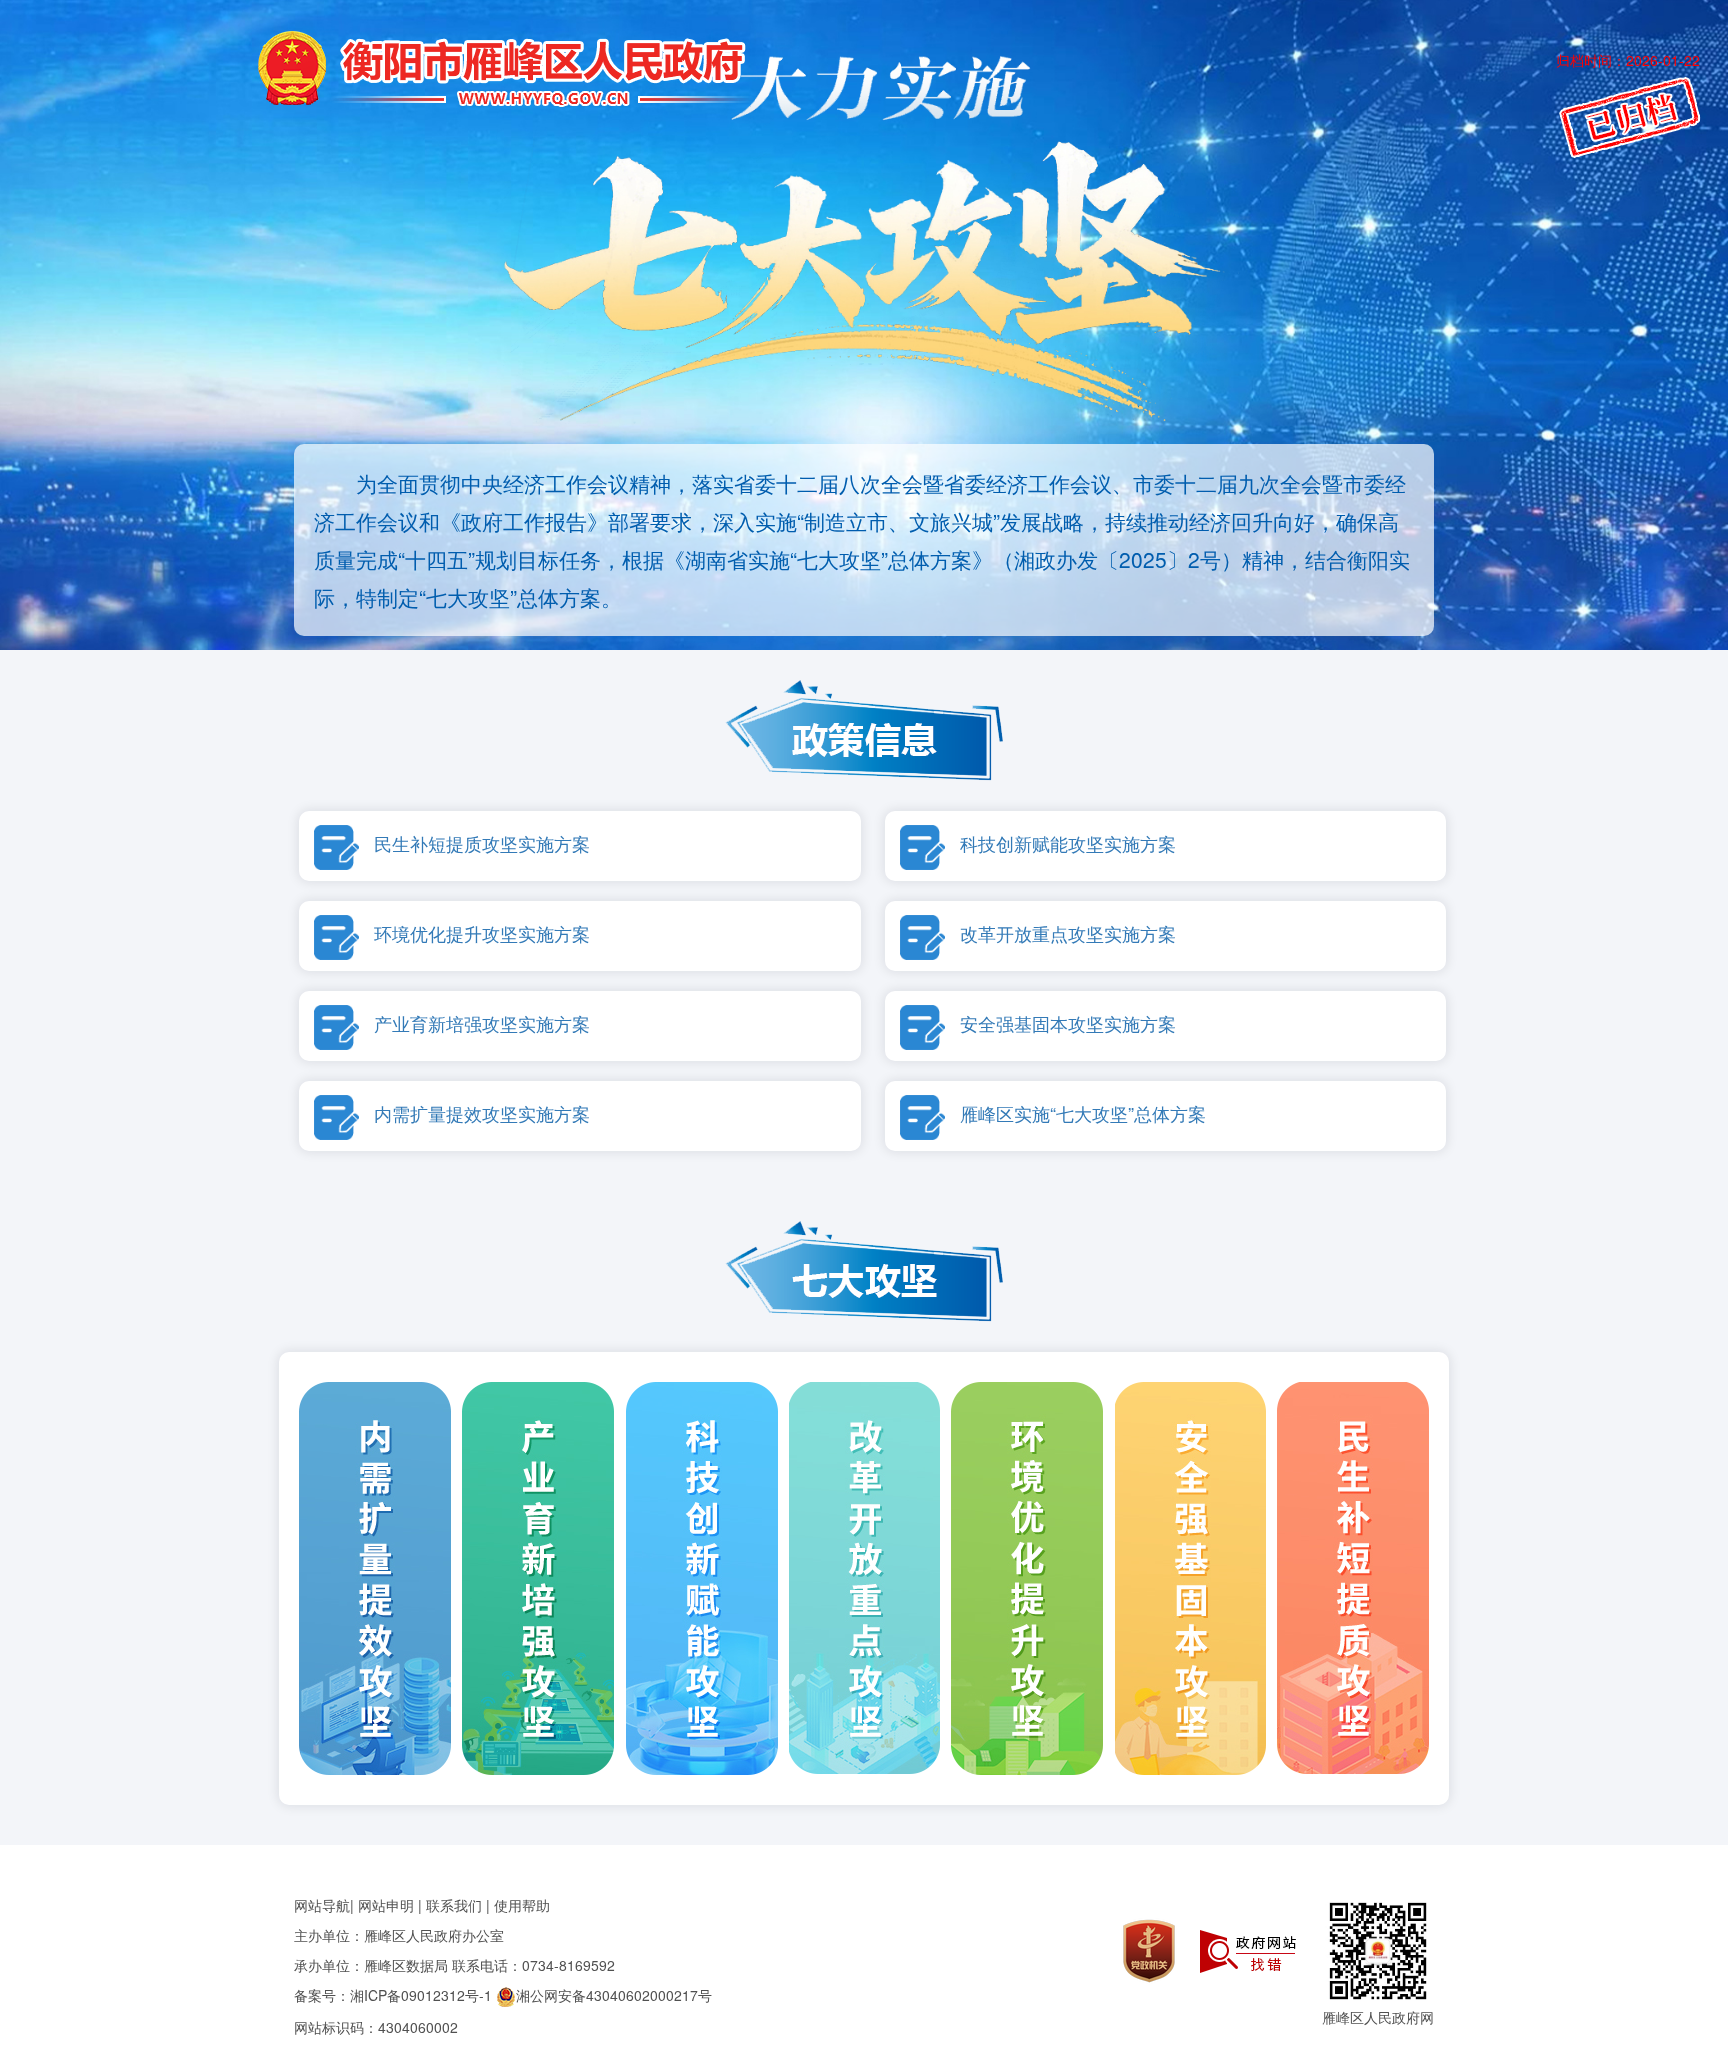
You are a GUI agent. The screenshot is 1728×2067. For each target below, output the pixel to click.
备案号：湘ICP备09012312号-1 (393, 1995)
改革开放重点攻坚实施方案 (1068, 933)
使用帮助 (522, 1905)
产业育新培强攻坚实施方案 (482, 1023)
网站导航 (322, 1905)
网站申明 (386, 1905)
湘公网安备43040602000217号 (614, 1995)
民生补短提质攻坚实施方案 (482, 843)
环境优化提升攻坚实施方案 (482, 933)
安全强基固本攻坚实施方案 (1068, 1023)
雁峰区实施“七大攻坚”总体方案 (1083, 1113)
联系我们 (454, 1905)
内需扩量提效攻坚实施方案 (482, 1113)
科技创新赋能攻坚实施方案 (1068, 843)
